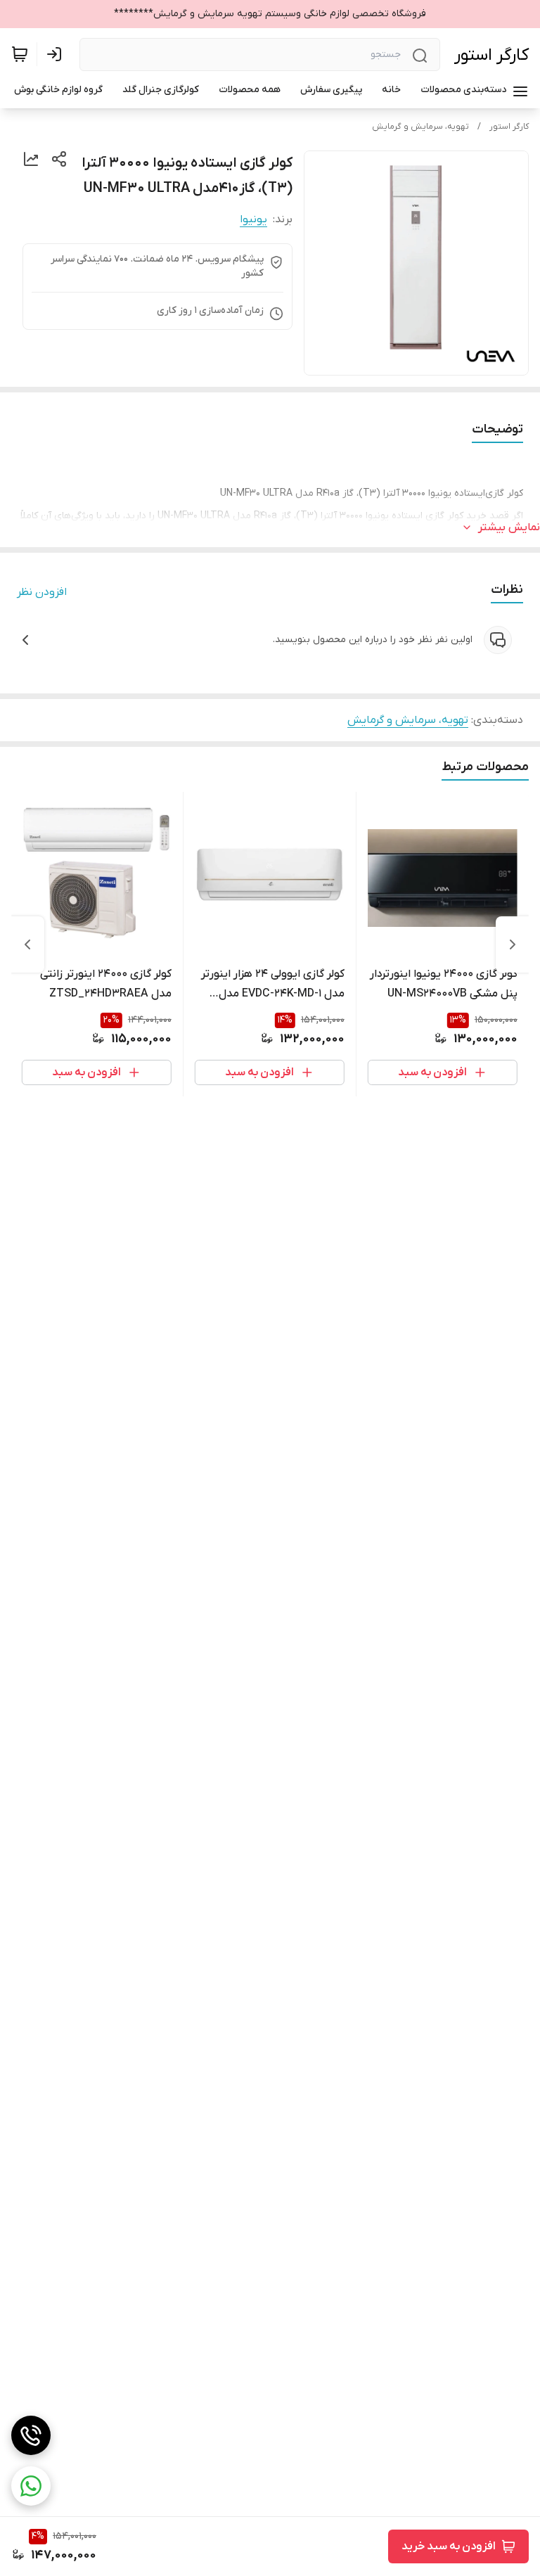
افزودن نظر (42, 592)
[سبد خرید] (20, 54)
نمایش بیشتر (509, 527)
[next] (27, 944)
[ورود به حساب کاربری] (57, 54)
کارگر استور (491, 55)
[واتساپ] (31, 2486)
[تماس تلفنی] (31, 2435)
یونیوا (253, 219)
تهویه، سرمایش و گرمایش (420, 127)
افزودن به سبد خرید (449, 2546)
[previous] (513, 944)
